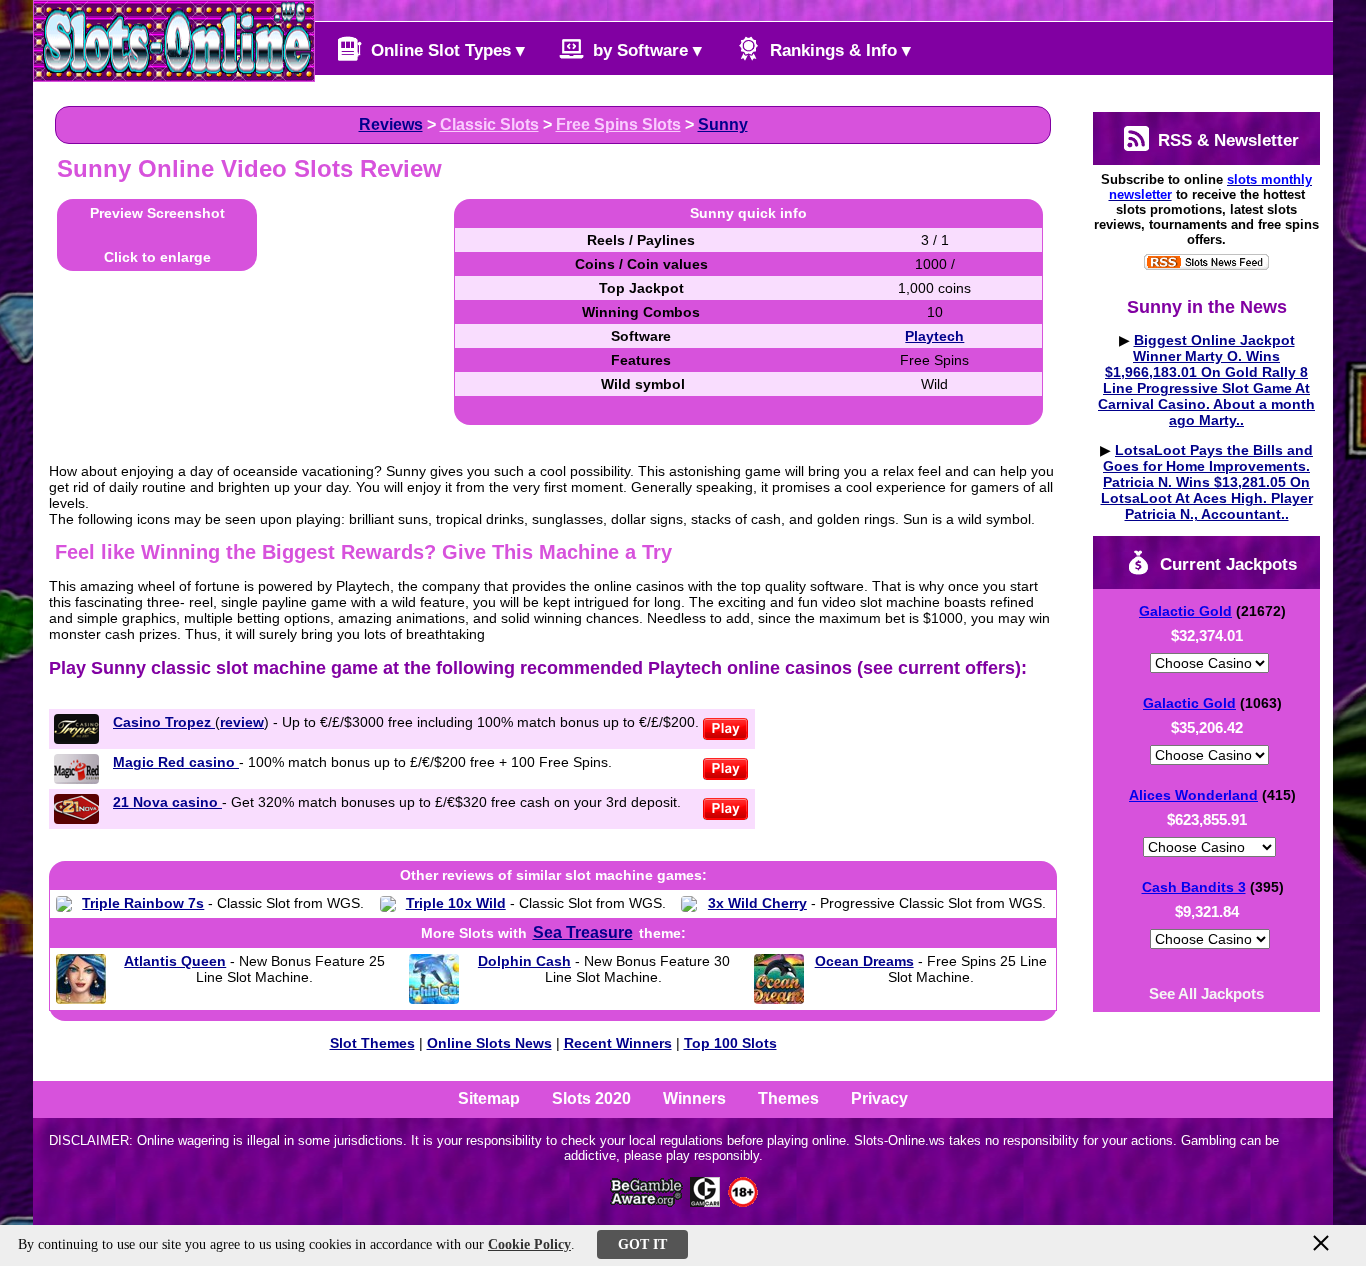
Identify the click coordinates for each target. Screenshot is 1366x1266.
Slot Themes (372, 1043)
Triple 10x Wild (456, 903)
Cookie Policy (529, 1244)
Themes (788, 1098)
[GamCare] (705, 1201)
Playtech (934, 336)
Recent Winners (618, 1043)
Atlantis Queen (175, 961)
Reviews (391, 124)
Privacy (879, 1098)
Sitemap (489, 1098)
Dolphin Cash (524, 961)
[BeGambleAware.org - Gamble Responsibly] (647, 1201)
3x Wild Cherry (757, 903)
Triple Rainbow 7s (143, 903)
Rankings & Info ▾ (838, 50)
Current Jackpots (1226, 564)
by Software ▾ (645, 50)
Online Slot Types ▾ (445, 50)
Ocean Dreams (864, 961)
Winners (694, 1098)
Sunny (723, 124)
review (242, 722)
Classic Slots (489, 124)
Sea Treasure (583, 932)
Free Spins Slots (618, 124)
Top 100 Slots (730, 1043)
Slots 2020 (591, 1098)
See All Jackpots (1206, 993)
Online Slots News (489, 1043)
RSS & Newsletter (1226, 140)
